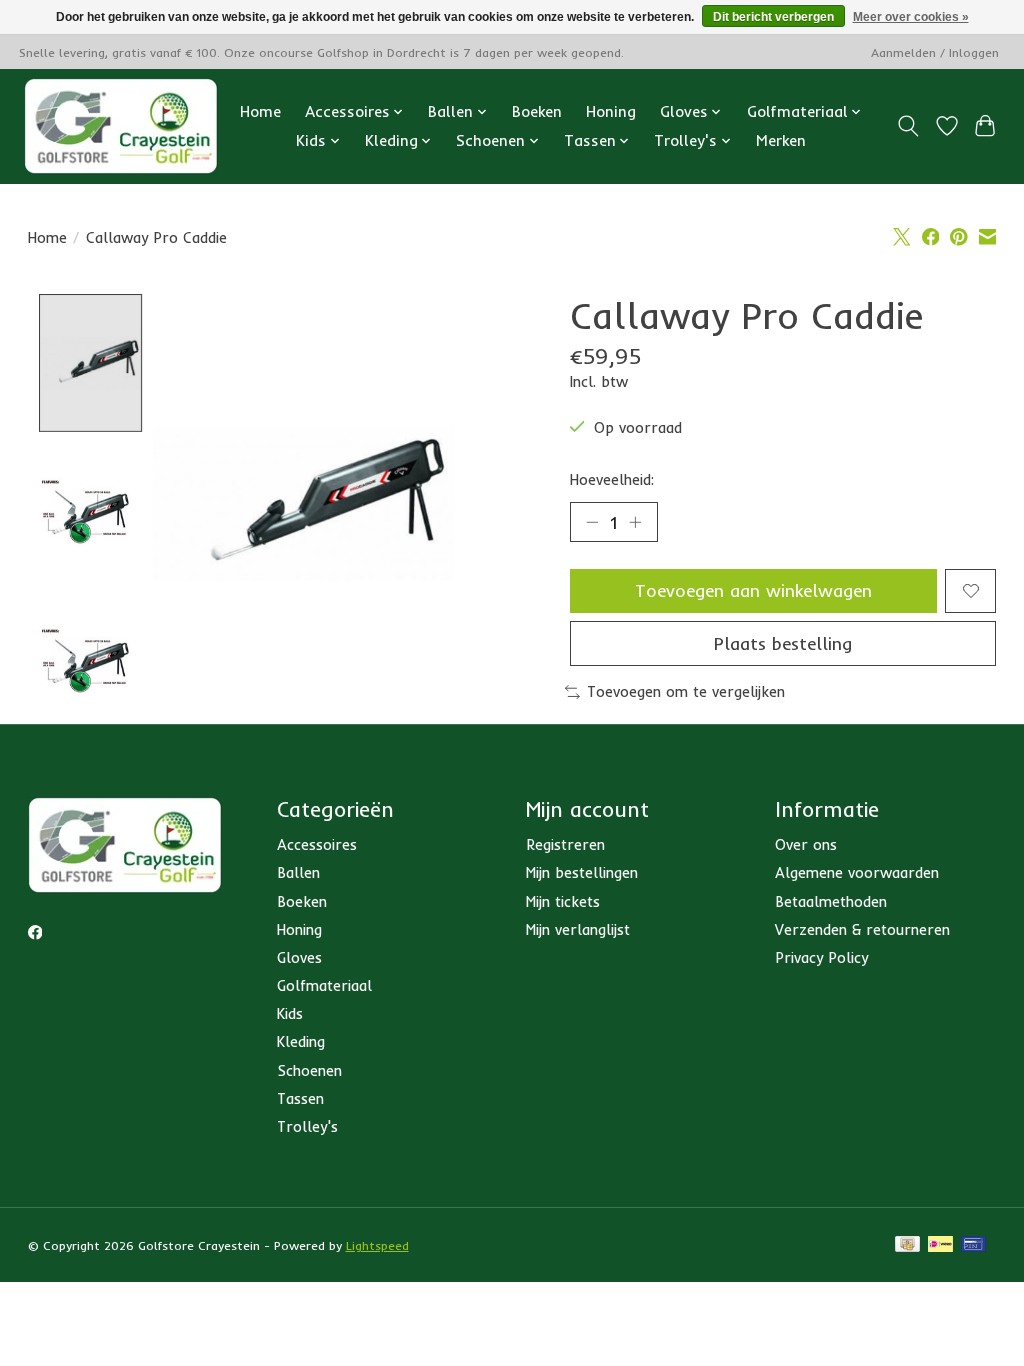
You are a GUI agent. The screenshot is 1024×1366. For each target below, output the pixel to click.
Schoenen (309, 1070)
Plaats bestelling (783, 643)
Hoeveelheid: (612, 479)
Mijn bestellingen (582, 872)
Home (260, 111)
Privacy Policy (821, 957)
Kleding (301, 1041)
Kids (290, 1013)
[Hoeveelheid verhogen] (635, 522)
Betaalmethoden (831, 901)
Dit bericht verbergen (773, 17)
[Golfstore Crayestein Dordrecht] (121, 126)
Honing (611, 111)
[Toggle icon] (907, 126)
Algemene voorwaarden (857, 872)
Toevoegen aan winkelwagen (753, 590)
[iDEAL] (940, 1245)
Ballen (298, 872)
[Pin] (973, 1245)
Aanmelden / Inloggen (935, 52)
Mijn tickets (563, 901)
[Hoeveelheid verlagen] (592, 522)
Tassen (300, 1098)
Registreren (565, 844)
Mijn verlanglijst (578, 929)
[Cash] (907, 1245)
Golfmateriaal (324, 985)
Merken (781, 140)
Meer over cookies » (911, 17)
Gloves (299, 957)
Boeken (537, 111)
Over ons (806, 844)
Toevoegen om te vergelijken (686, 691)
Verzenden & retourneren (862, 929)
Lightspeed (377, 1245)
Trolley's (307, 1126)
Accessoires (317, 844)
